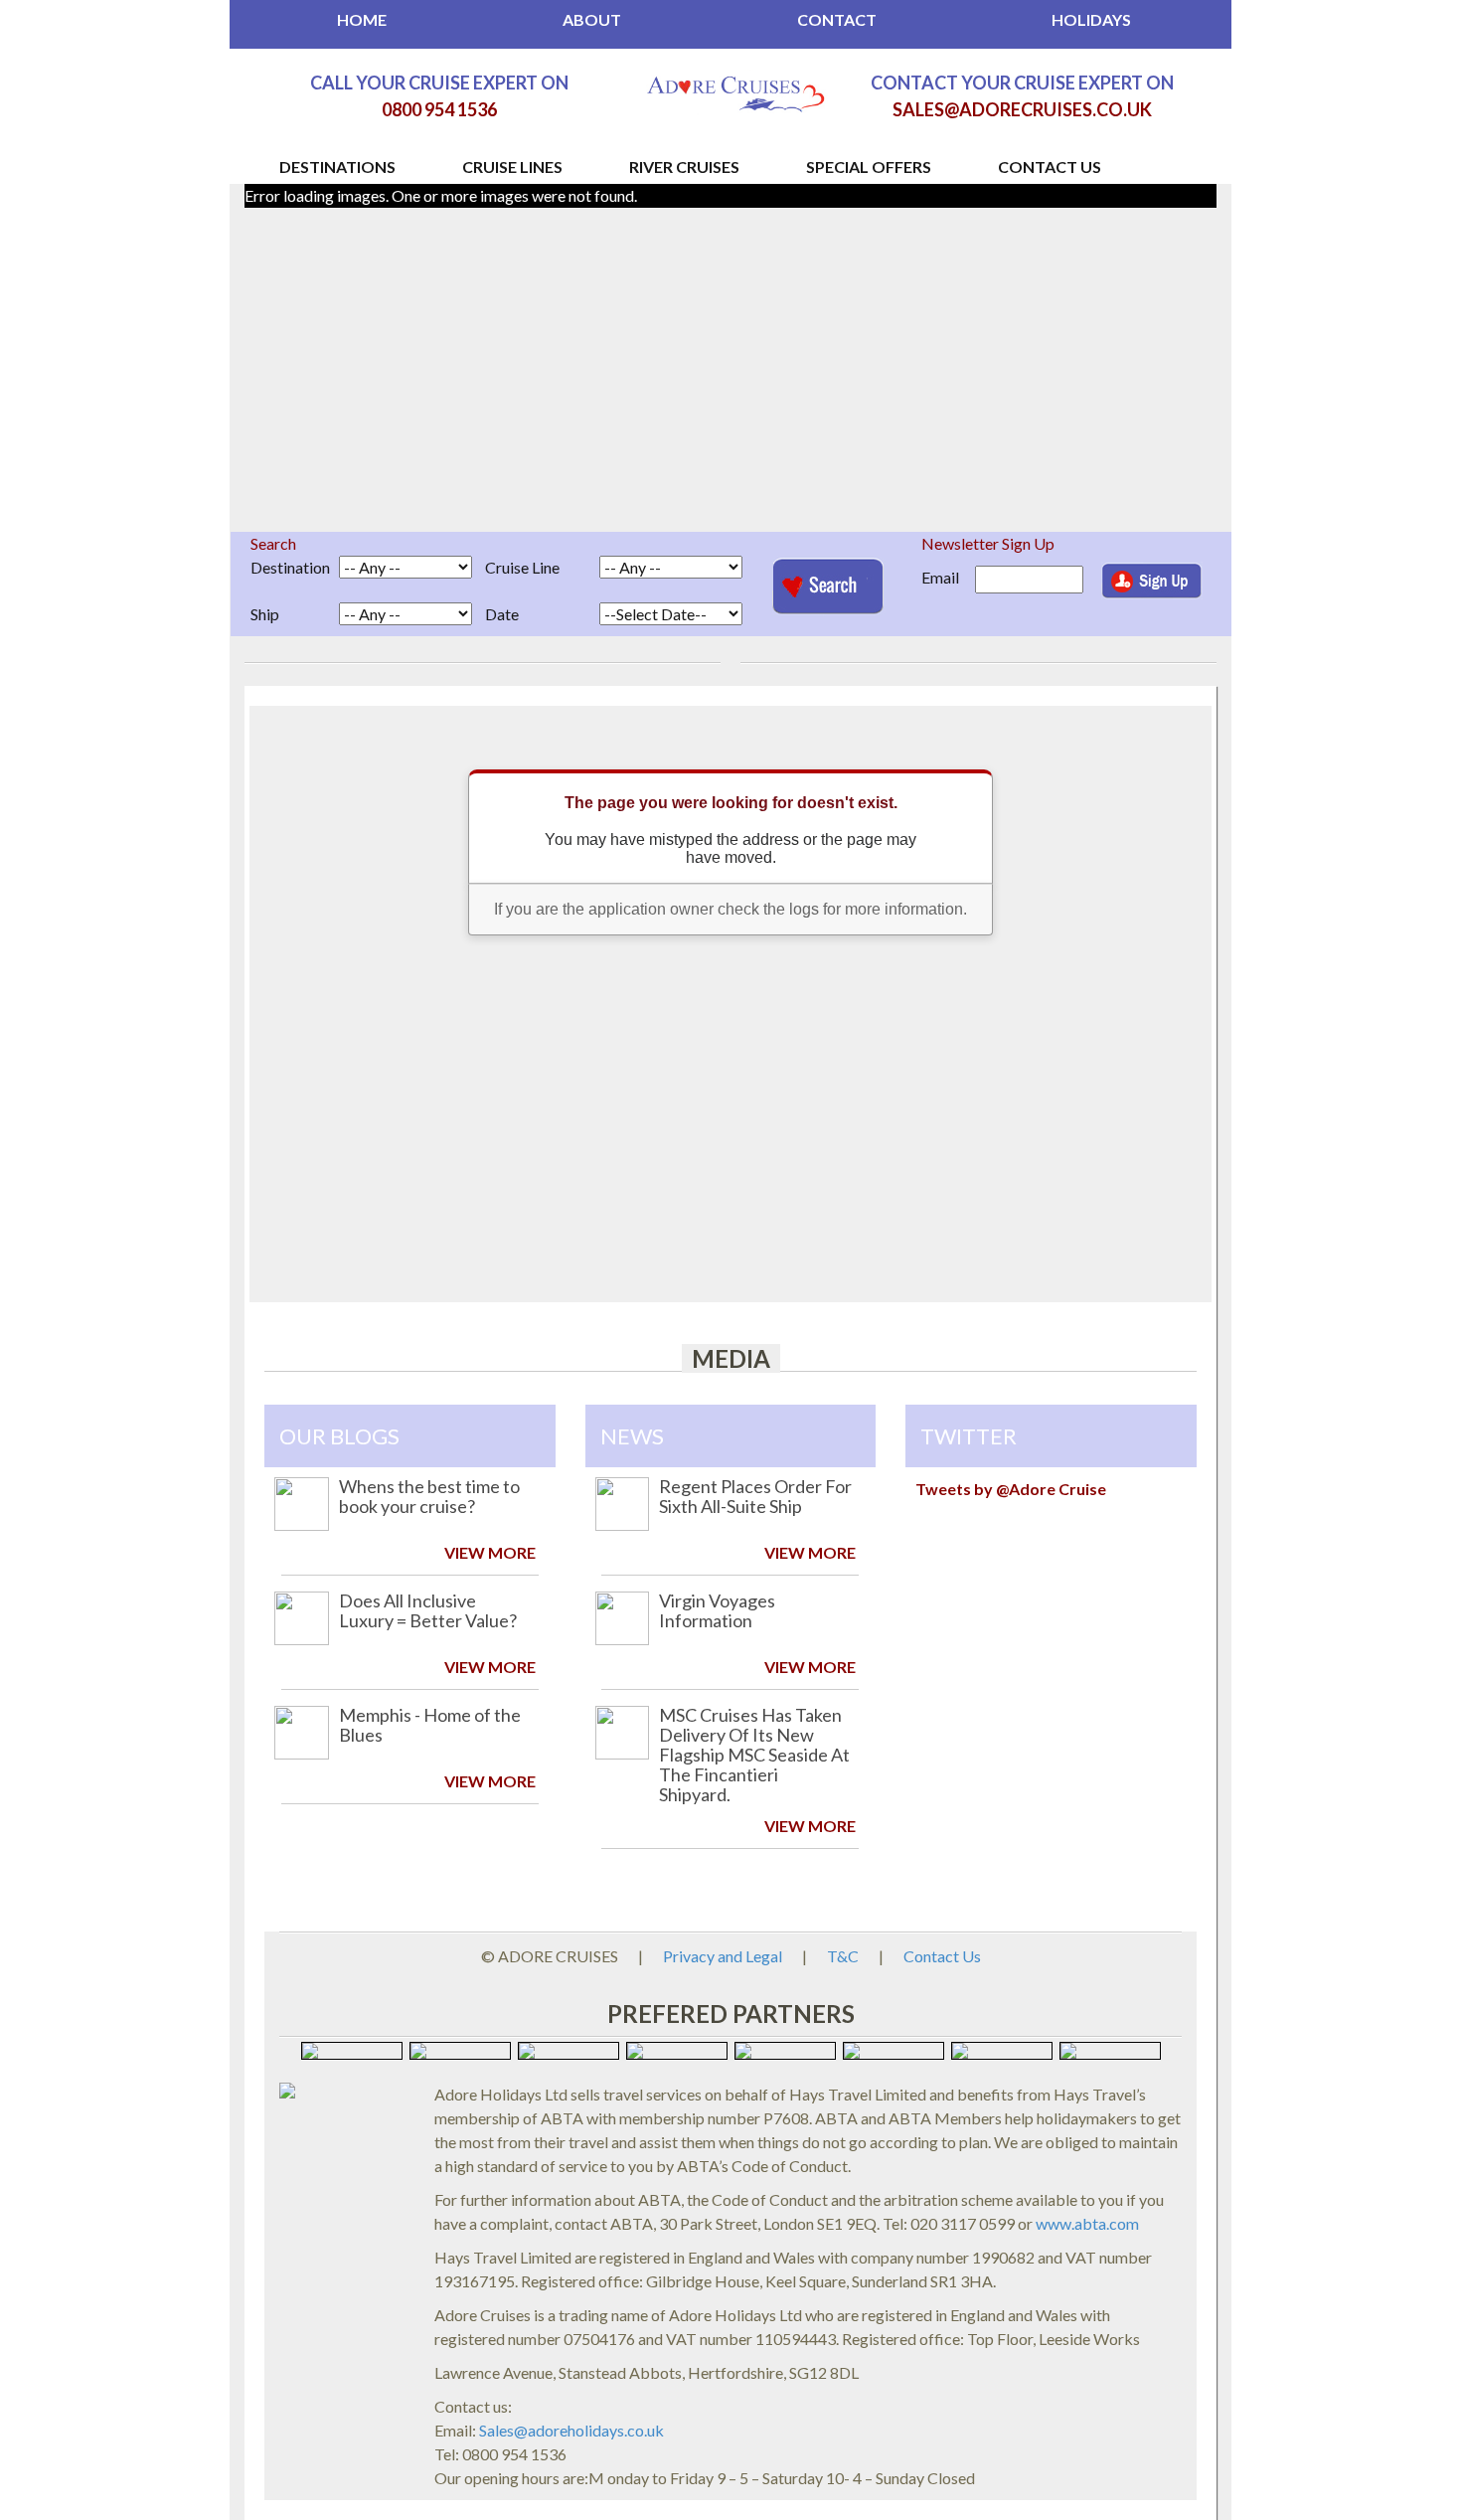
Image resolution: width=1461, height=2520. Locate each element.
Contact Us (942, 1956)
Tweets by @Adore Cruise (1011, 1489)
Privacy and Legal (723, 1956)
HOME (362, 19)
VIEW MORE (490, 1552)
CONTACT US (1050, 166)
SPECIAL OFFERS (869, 166)
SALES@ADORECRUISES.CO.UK (1022, 109)
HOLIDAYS (1091, 19)
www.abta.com (1087, 2223)
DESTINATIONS (337, 166)
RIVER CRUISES (684, 166)
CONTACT (837, 19)
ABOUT (592, 19)
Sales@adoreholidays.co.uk (571, 2430)
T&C (843, 1956)
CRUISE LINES (512, 166)
